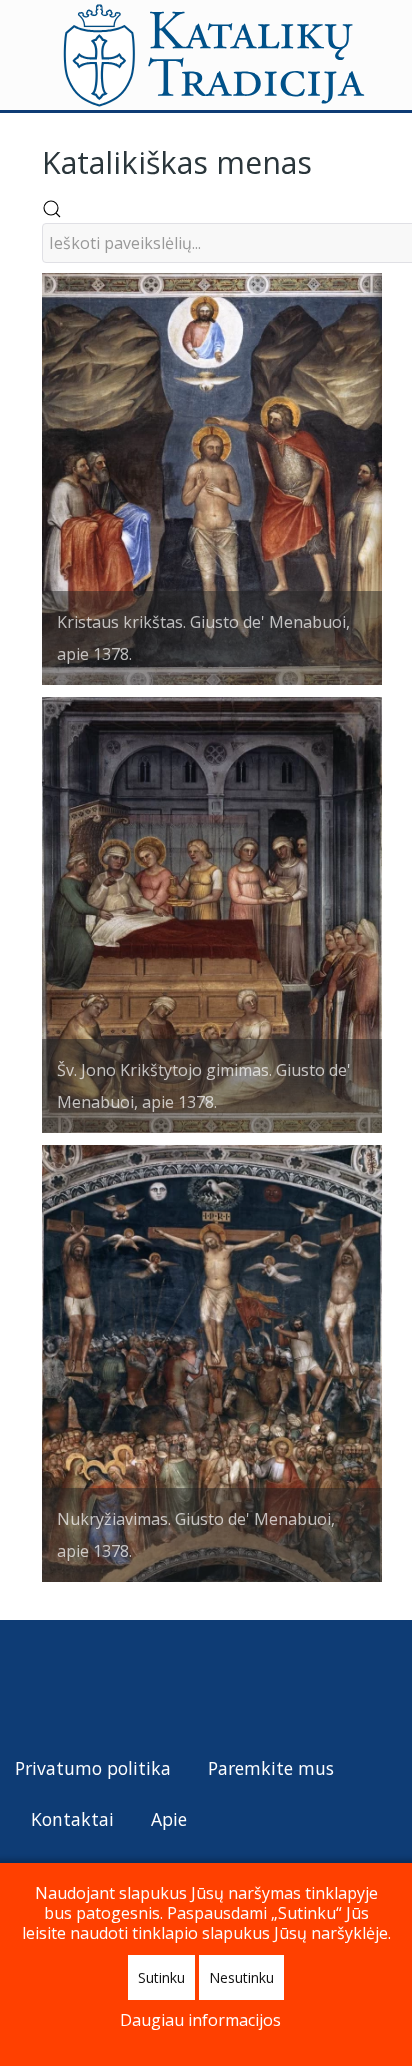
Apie (169, 1819)
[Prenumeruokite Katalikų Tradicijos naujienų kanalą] (31, 1685)
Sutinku (161, 1977)
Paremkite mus (271, 1768)
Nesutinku (241, 1977)
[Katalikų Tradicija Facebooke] (69, 1685)
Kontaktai (72, 1819)
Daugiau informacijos (200, 2020)
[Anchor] (327, 160)
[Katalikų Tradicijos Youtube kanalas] (104, 1685)
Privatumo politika (93, 1768)
